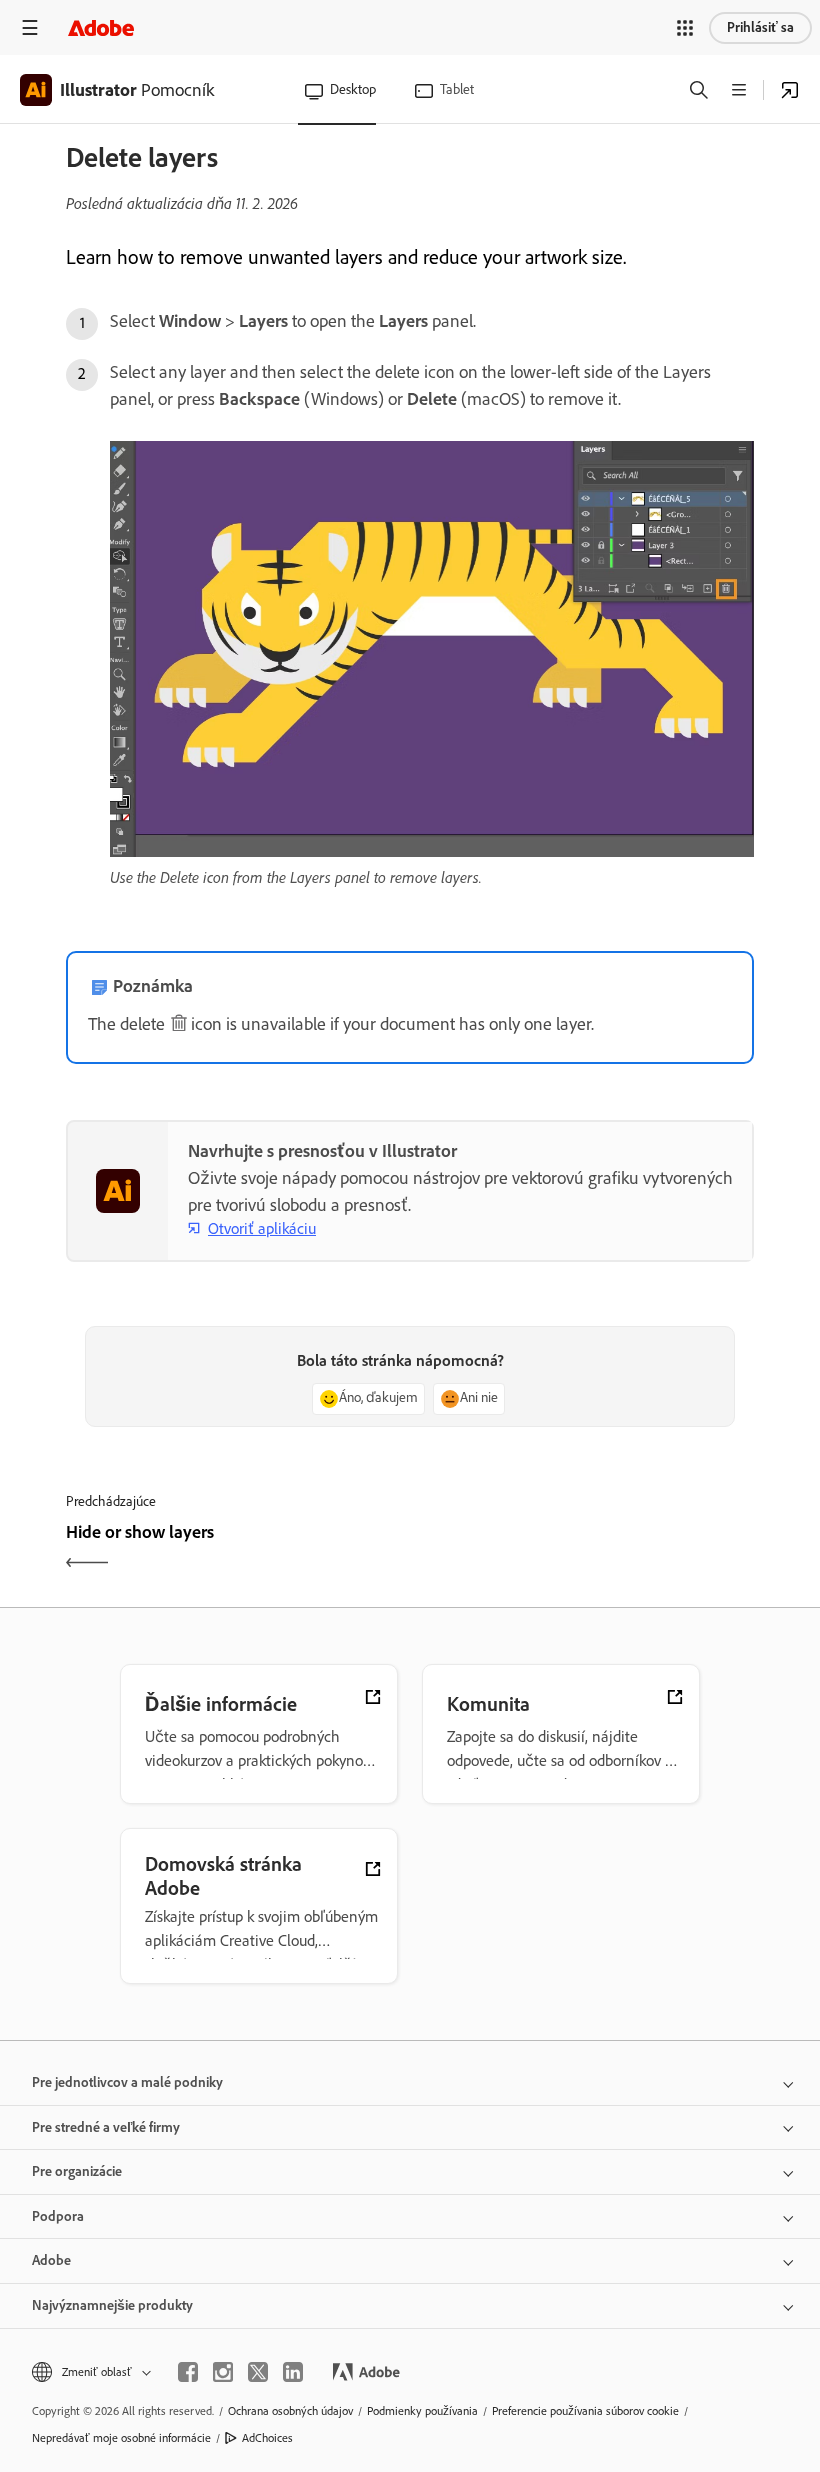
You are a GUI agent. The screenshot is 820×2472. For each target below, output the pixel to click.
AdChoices (267, 2438)
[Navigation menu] (30, 27)
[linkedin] (293, 2372)
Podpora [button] (58, 2216)
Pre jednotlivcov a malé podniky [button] (127, 2082)
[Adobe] (101, 27)
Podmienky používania (422, 2411)
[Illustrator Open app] (790, 90)
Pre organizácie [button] (77, 2171)
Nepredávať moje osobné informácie (121, 2438)
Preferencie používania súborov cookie (585, 2411)
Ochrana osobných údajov (290, 2411)
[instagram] (223, 2372)
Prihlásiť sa (760, 27)
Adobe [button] (51, 2260)
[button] (685, 28)
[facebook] (188, 2372)
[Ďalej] (584, 1549)
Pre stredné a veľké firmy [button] (106, 2127)
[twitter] (258, 2372)
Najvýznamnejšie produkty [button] (112, 2305)
